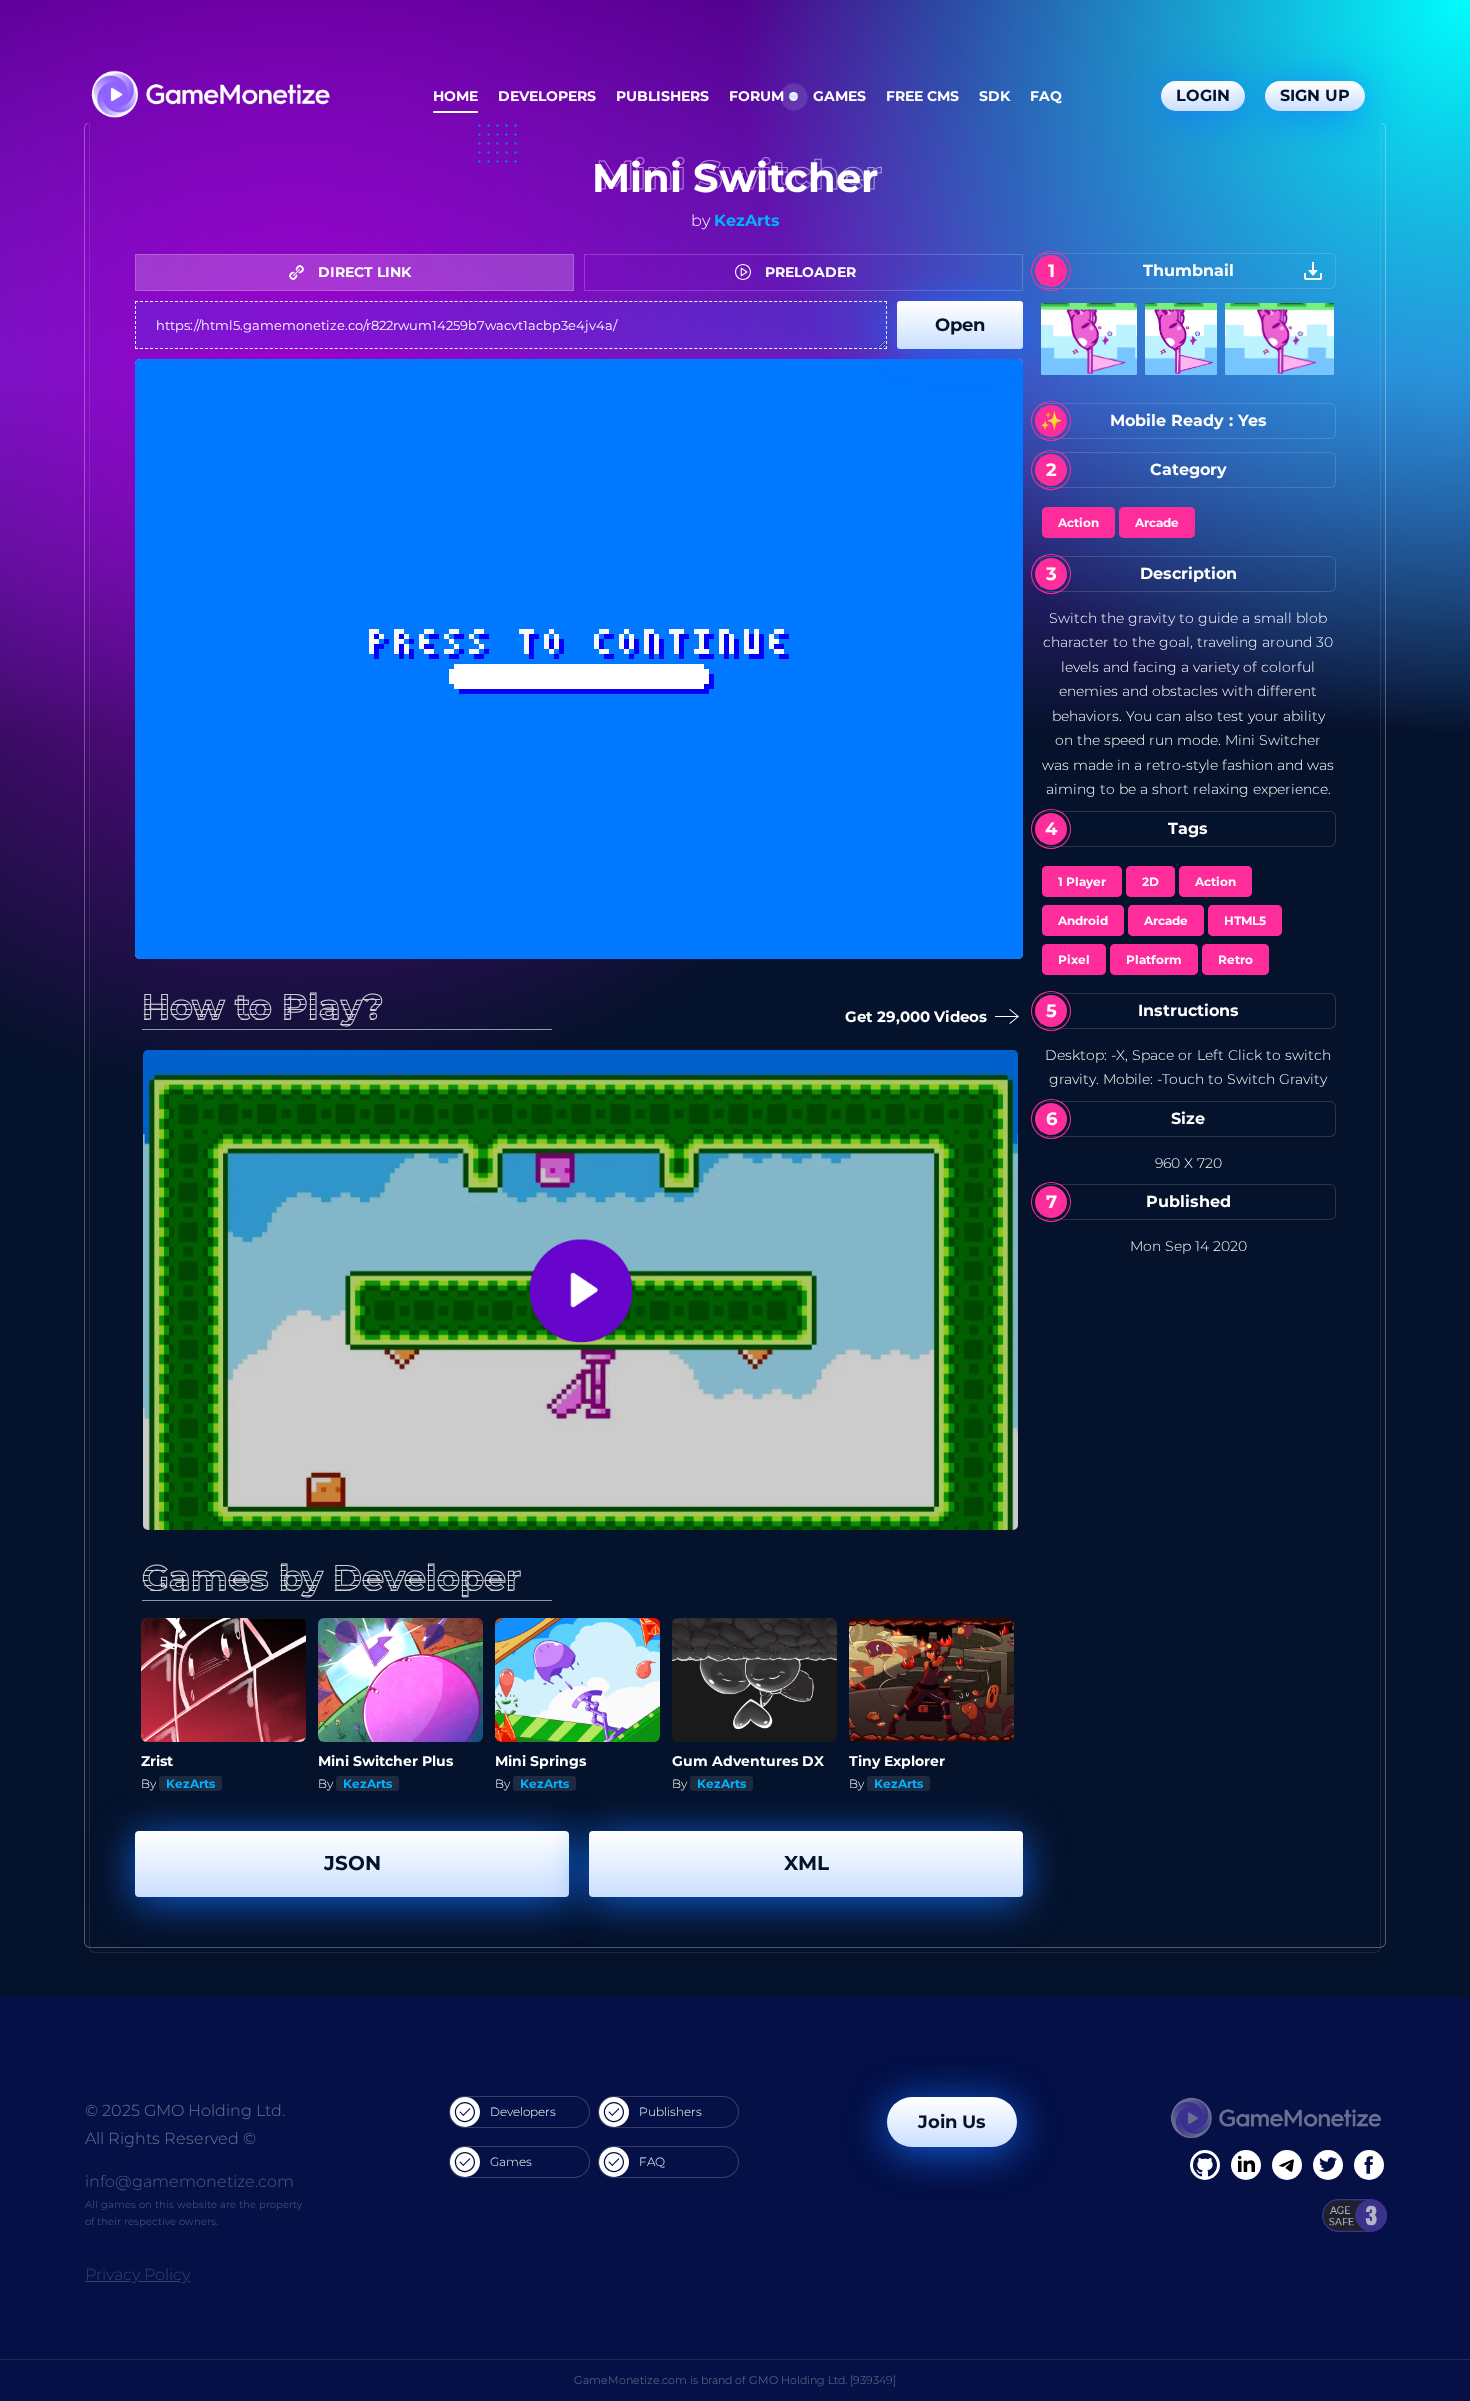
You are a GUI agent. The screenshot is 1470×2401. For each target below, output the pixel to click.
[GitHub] (1369, 2165)
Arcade (1157, 522)
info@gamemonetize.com (189, 2181)
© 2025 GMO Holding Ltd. (185, 2110)
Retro (1235, 959)
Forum (756, 96)
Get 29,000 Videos (919, 1016)
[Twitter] (1328, 2165)
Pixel (1074, 959)
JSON (352, 1863)
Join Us (952, 2122)
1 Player (1082, 881)
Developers (547, 96)
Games (839, 96)
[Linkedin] (1287, 2165)
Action (1078, 522)
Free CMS (922, 96)
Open (960, 325)
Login (1203, 95)
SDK (994, 96)
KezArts (747, 220)
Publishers (662, 96)
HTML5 (1245, 920)
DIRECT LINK (362, 272)
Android (1083, 920)
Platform (1154, 959)
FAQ (1046, 96)
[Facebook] (1205, 2165)
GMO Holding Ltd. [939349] (822, 2380)
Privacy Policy (137, 2274)
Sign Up (1315, 95)
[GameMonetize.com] (209, 96)
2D (1150, 881)
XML (806, 1863)
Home (455, 96)
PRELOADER (808, 272)
